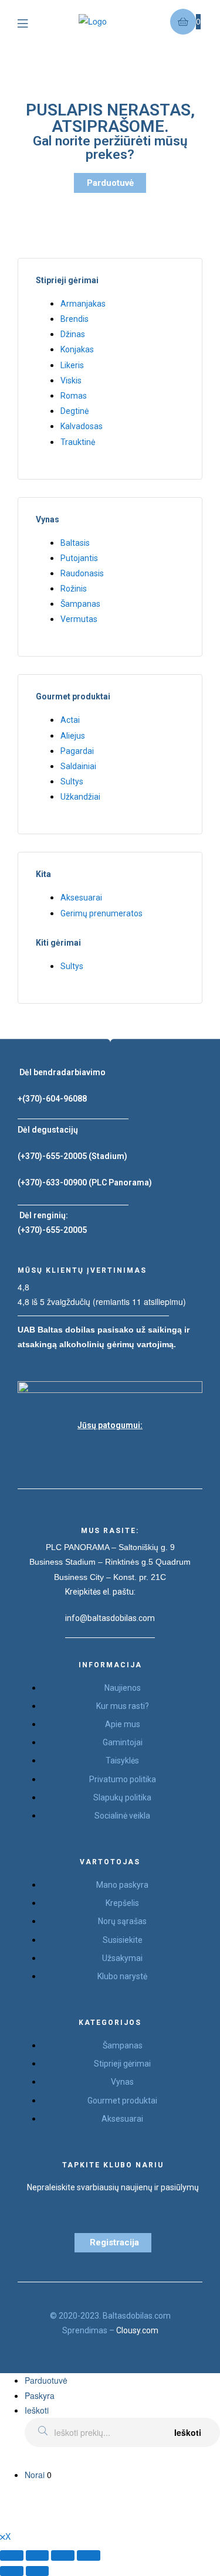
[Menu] (31, 22)
